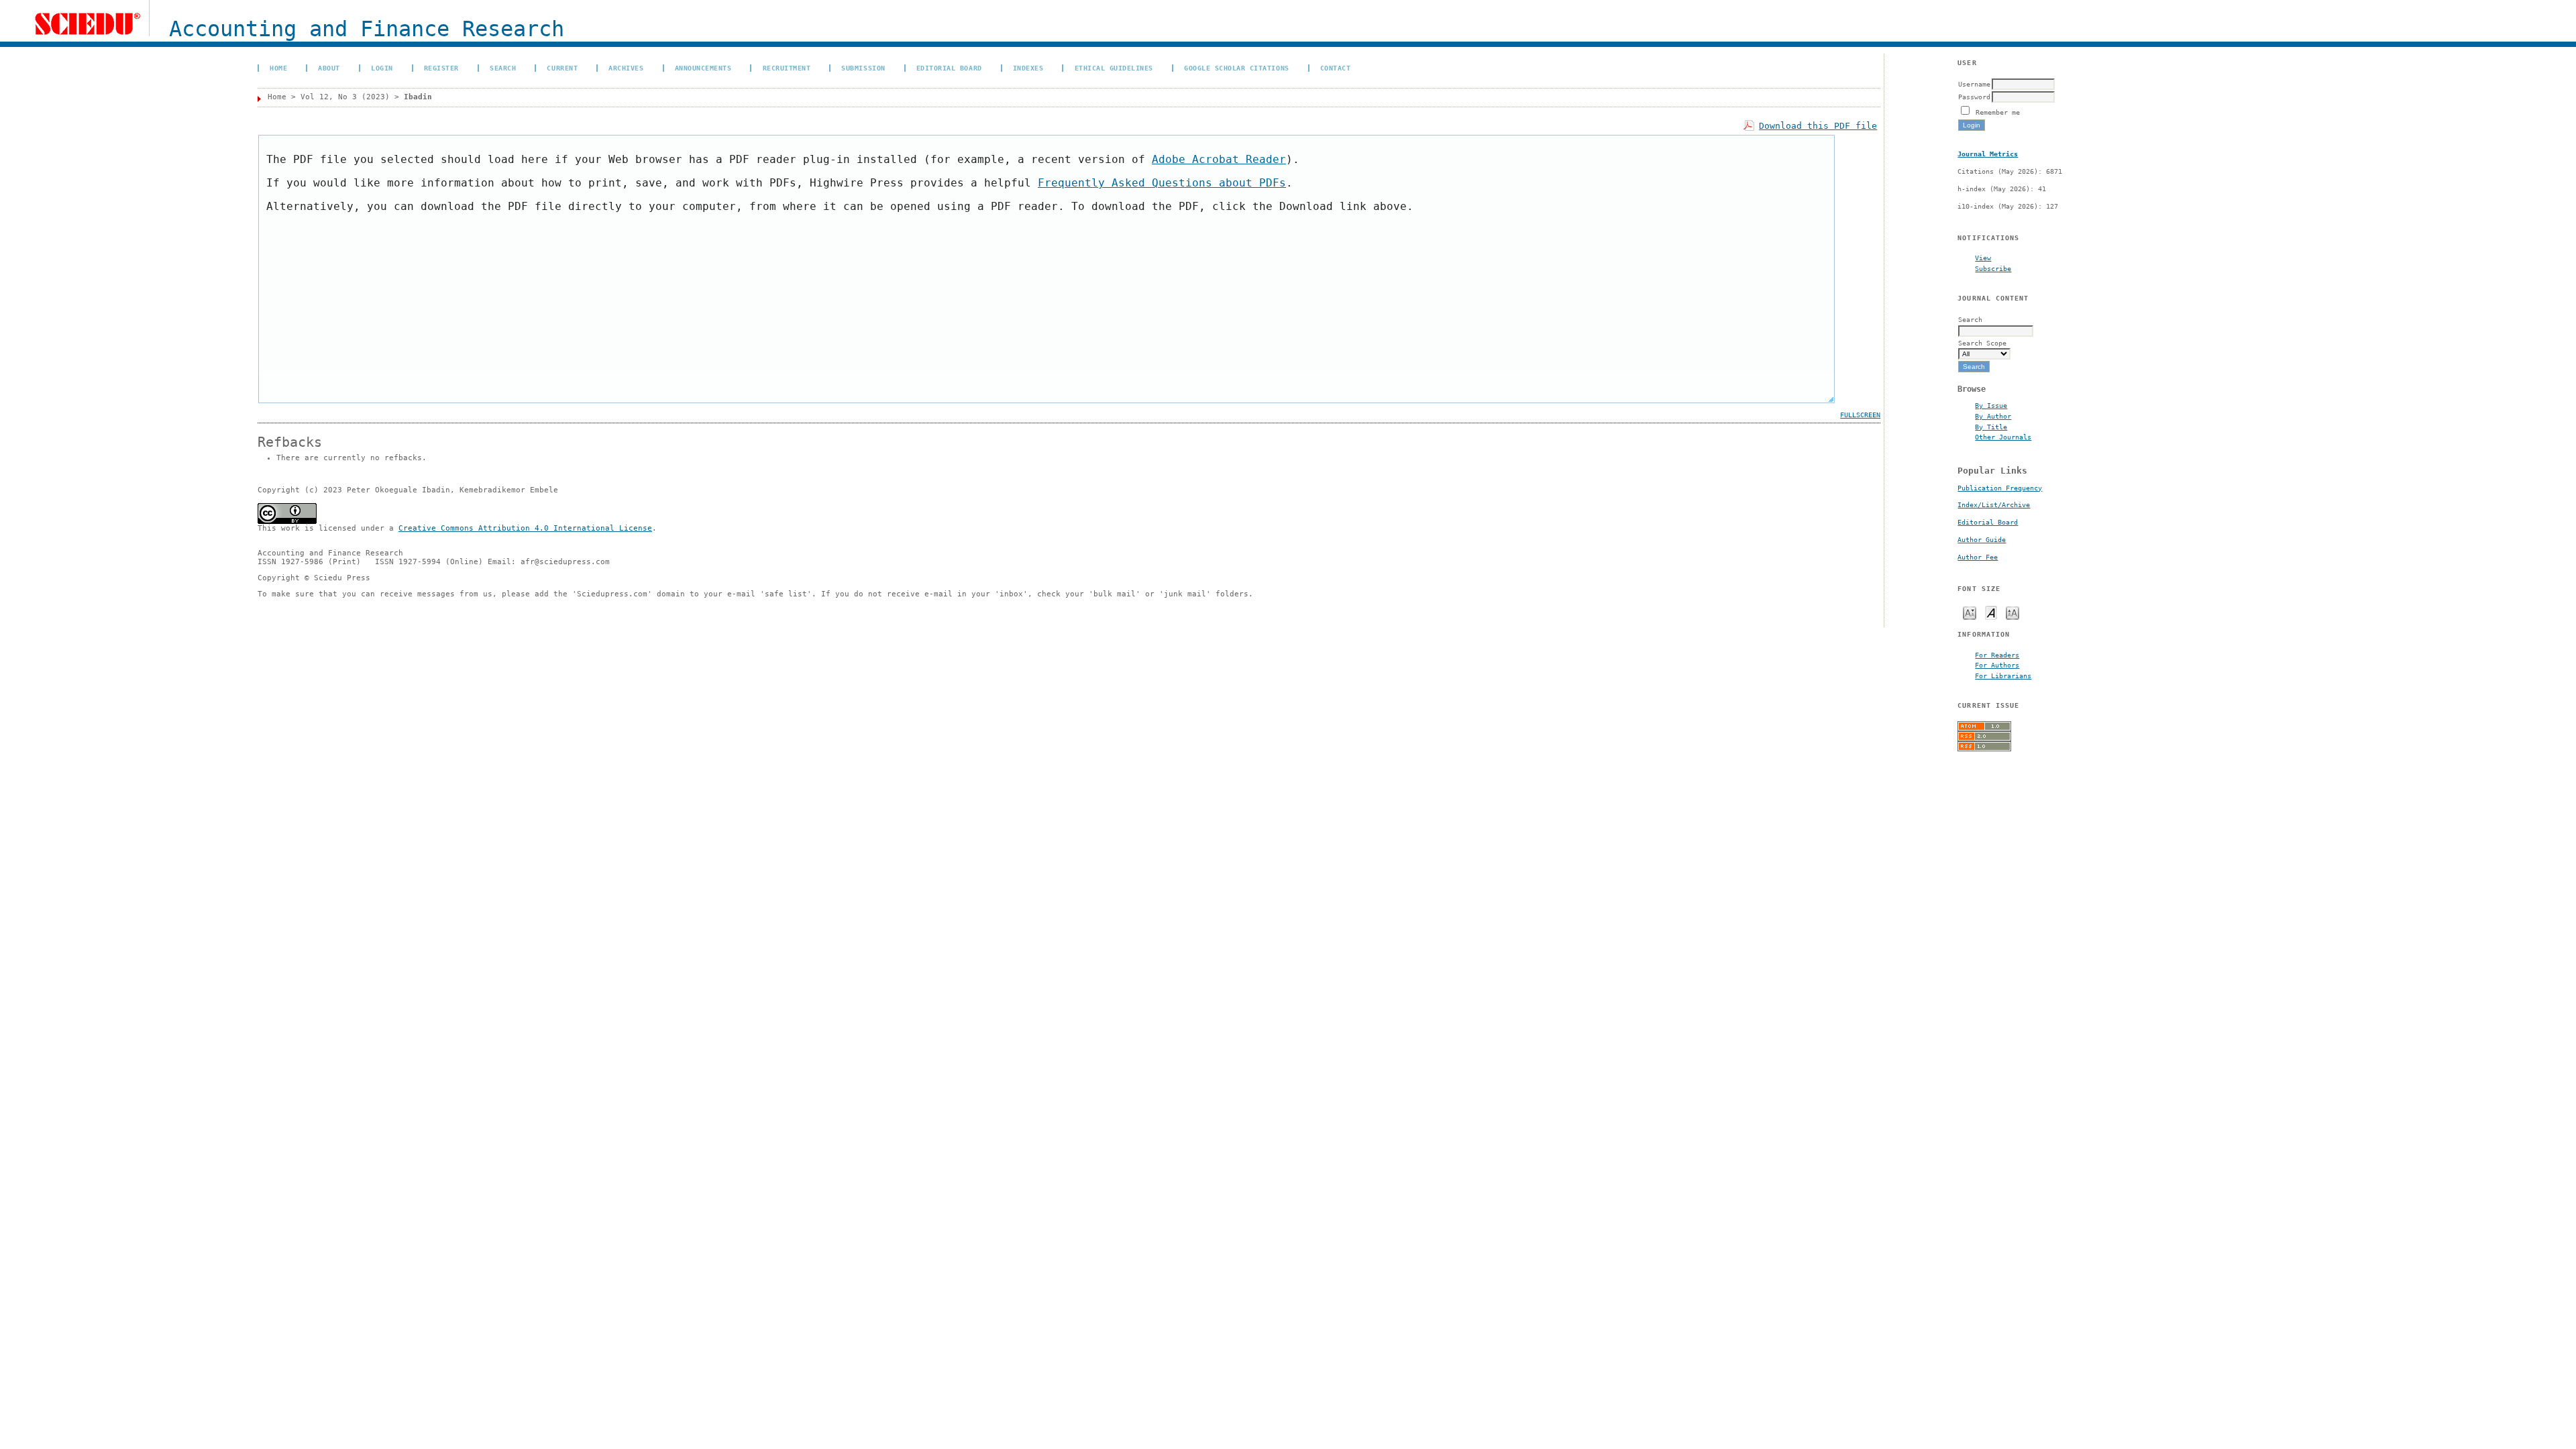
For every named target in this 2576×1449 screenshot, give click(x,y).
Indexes (1028, 68)
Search (503, 68)
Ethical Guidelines (1114, 68)
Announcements (703, 68)
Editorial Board (1988, 522)
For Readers (1997, 655)
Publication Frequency (2000, 488)
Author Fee (1978, 557)
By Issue (1991, 405)
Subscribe (1993, 268)
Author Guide (1982, 540)
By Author (1993, 416)
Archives (626, 68)
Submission (863, 68)
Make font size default (1991, 612)
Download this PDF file (1818, 126)
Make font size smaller (1970, 612)
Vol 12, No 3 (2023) (345, 97)
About (329, 68)
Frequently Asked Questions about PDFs (1162, 183)
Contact (1336, 68)
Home (278, 68)
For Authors (1997, 665)
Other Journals (2003, 437)
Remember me (1998, 112)
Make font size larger (2012, 612)
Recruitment (787, 68)
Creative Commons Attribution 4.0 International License (525, 528)
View (1983, 258)
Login (382, 68)
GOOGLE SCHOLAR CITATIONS (1236, 68)
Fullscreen (1860, 415)
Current (562, 68)
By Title (1991, 427)
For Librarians (2003, 676)
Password (1974, 97)
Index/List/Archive (1994, 505)
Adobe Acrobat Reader (1219, 159)
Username (1974, 84)
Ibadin (418, 97)
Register (441, 68)
